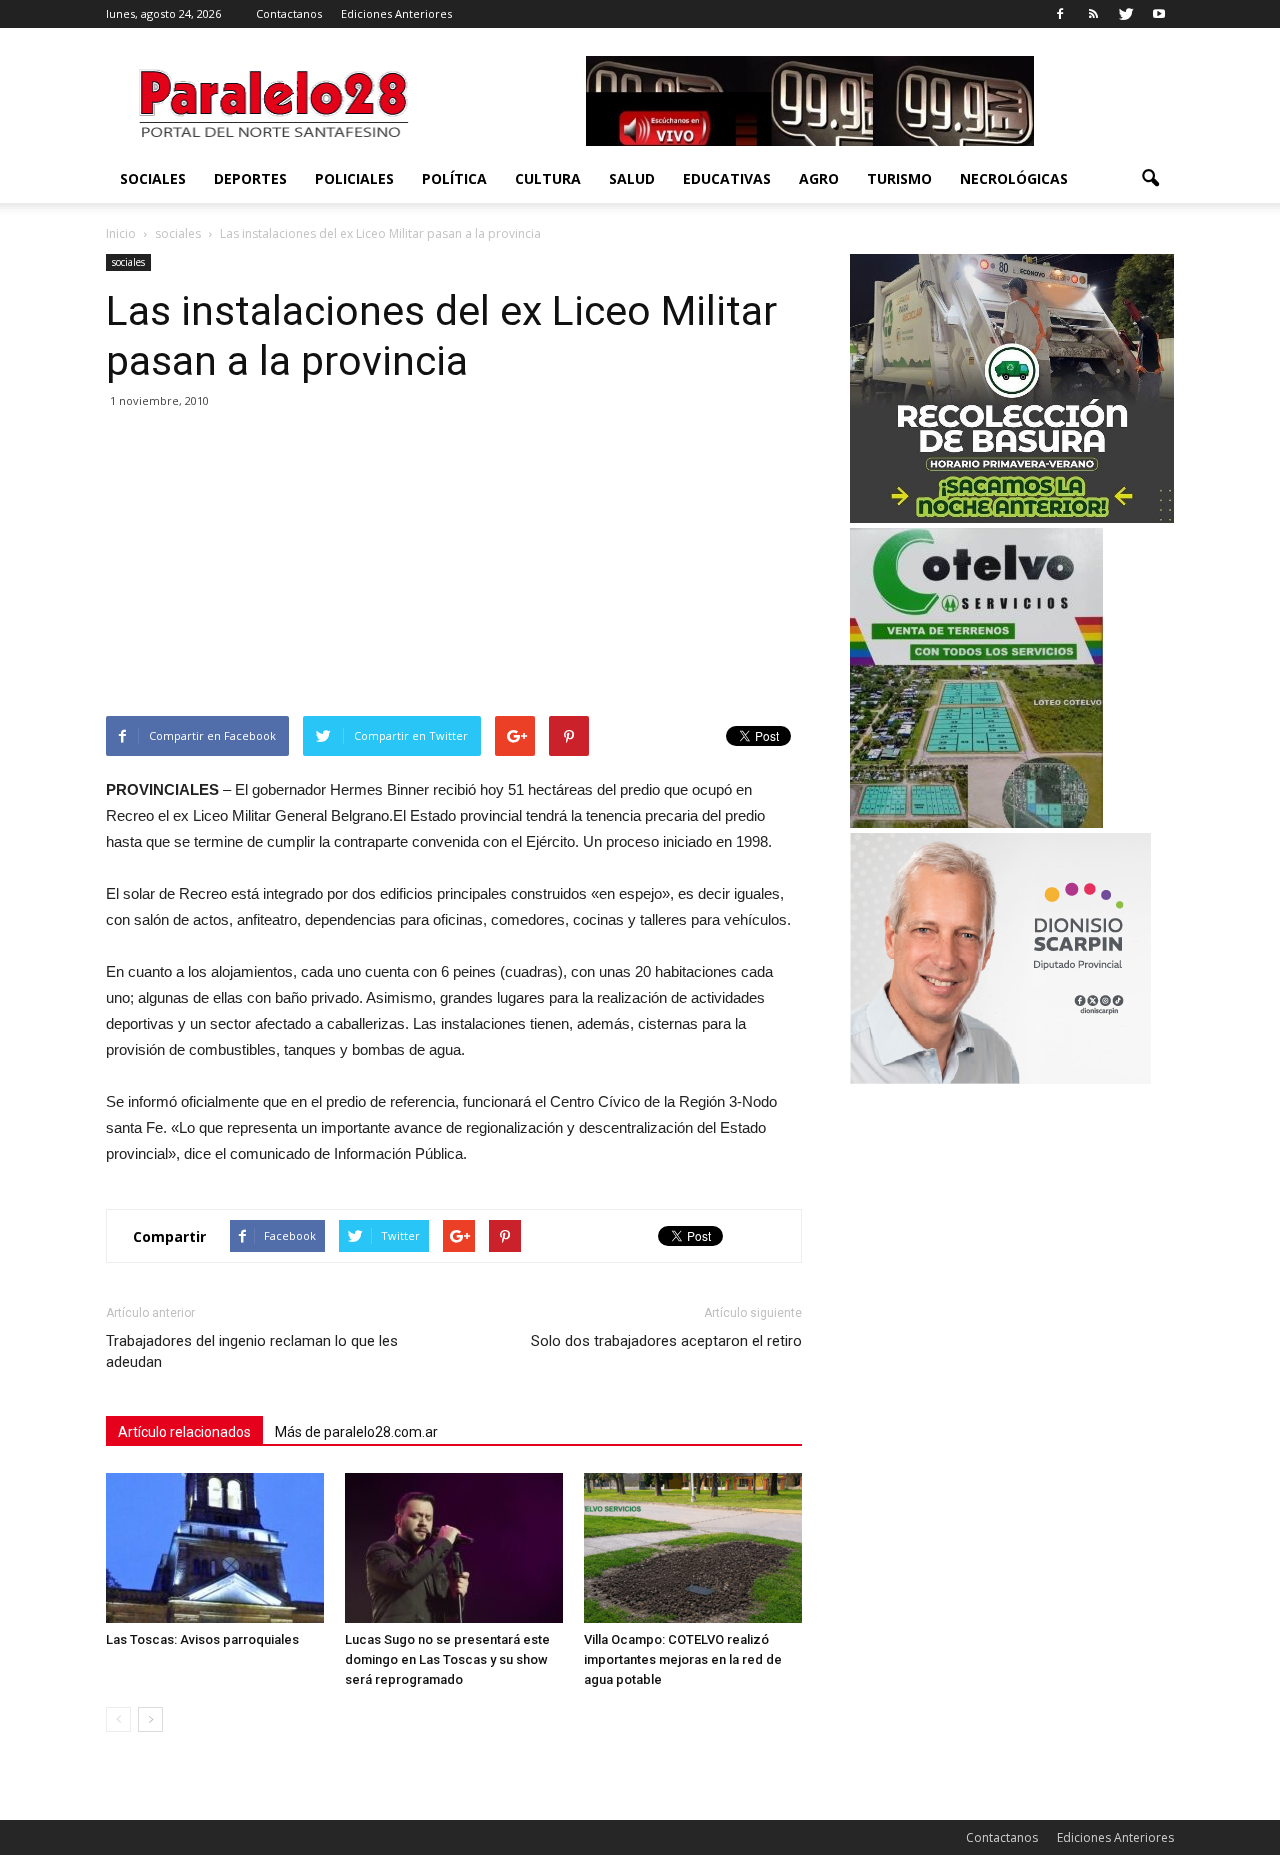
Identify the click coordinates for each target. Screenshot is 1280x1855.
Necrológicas (1014, 178)
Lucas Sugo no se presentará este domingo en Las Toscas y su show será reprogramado (447, 1659)
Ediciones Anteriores (396, 13)
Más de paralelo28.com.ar (356, 1432)
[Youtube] (1159, 14)
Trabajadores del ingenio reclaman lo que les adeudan (252, 1351)
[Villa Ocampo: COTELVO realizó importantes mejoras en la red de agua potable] (693, 1548)
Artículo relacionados (184, 1432)
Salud (632, 178)
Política (454, 178)
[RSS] (1093, 14)
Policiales (354, 178)
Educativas (727, 178)
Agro (819, 178)
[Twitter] (1126, 14)
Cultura (548, 178)
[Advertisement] (454, 566)
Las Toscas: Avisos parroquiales (202, 1639)
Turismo (899, 178)
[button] (1150, 179)
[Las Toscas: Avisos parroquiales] (215, 1548)
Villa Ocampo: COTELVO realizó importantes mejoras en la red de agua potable (683, 1659)
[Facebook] (1060, 14)
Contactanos (289, 13)
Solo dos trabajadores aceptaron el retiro (666, 1341)
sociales (153, 178)
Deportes (250, 178)
